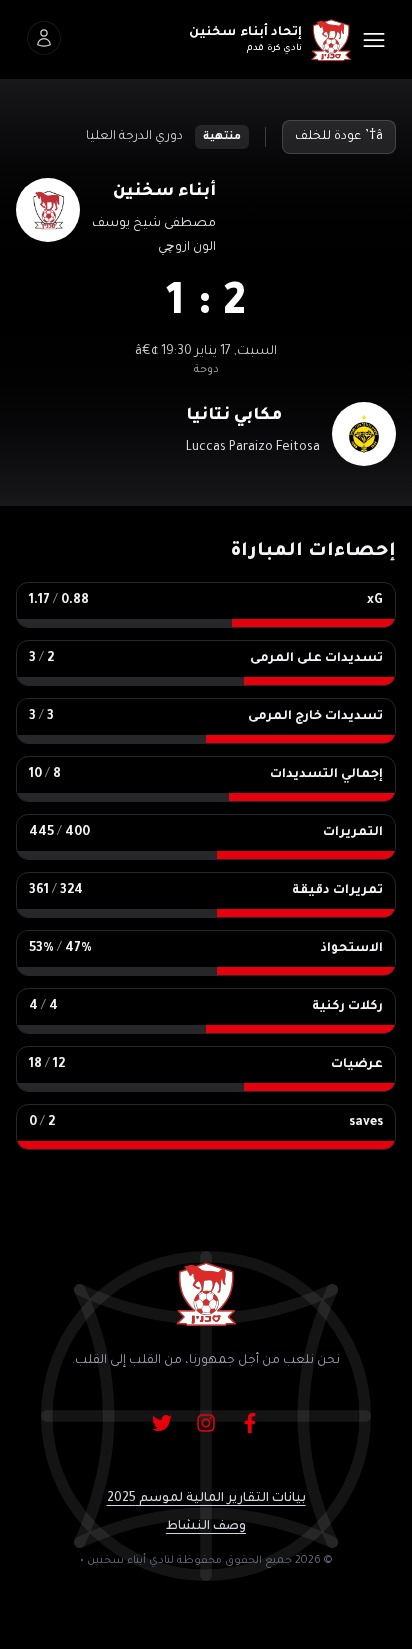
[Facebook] (250, 1423)
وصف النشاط (206, 1527)
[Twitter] (162, 1423)
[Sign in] (44, 38)
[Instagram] (206, 1423)
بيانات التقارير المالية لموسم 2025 (206, 1499)
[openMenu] (374, 40)
